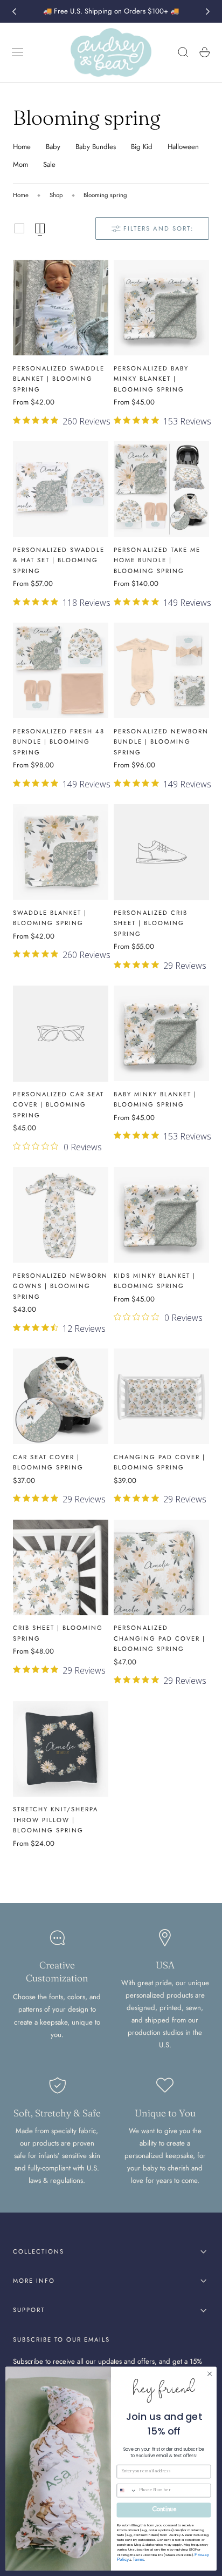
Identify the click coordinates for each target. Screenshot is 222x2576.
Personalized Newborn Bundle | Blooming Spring (161, 742)
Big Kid (142, 147)
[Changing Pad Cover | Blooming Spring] (161, 1396)
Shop (56, 195)
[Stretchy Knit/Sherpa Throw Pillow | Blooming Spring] (61, 1749)
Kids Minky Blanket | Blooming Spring (155, 1281)
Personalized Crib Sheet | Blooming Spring (151, 923)
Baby (53, 147)
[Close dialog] (210, 2374)
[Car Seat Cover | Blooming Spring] (61, 1396)
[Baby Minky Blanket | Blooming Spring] (161, 1033)
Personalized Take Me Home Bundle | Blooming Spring (157, 560)
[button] (18, 52)
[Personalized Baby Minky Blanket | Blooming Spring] (161, 308)
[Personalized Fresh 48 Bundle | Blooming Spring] (61, 670)
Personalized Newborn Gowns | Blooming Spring (60, 1286)
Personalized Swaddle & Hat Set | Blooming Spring (59, 560)
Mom (20, 164)
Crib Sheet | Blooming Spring (58, 1633)
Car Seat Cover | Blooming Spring (48, 1462)
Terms (138, 2560)
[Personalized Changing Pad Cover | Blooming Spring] (161, 1567)
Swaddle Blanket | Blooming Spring (50, 918)
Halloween (183, 147)
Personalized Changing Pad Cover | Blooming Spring (159, 1638)
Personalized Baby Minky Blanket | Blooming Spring (151, 379)
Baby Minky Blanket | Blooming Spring (155, 1100)
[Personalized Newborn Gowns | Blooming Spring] (61, 1215)
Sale (49, 164)
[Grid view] (19, 228)
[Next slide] (208, 11)
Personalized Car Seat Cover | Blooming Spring (58, 1105)
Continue (164, 2510)
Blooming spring (105, 195)
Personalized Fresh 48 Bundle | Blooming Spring (59, 742)
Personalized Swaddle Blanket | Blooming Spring (59, 379)
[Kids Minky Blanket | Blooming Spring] (161, 1215)
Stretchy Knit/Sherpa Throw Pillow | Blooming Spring (55, 1820)
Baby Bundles (96, 147)
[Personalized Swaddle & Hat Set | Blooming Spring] (61, 489)
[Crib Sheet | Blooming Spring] (61, 1567)
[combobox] (127, 2491)
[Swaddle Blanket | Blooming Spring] (61, 852)
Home (22, 147)
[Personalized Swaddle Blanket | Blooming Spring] (61, 308)
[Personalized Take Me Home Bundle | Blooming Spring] (161, 489)
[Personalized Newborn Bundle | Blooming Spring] (161, 670)
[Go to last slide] (14, 11)
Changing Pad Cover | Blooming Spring (159, 1462)
